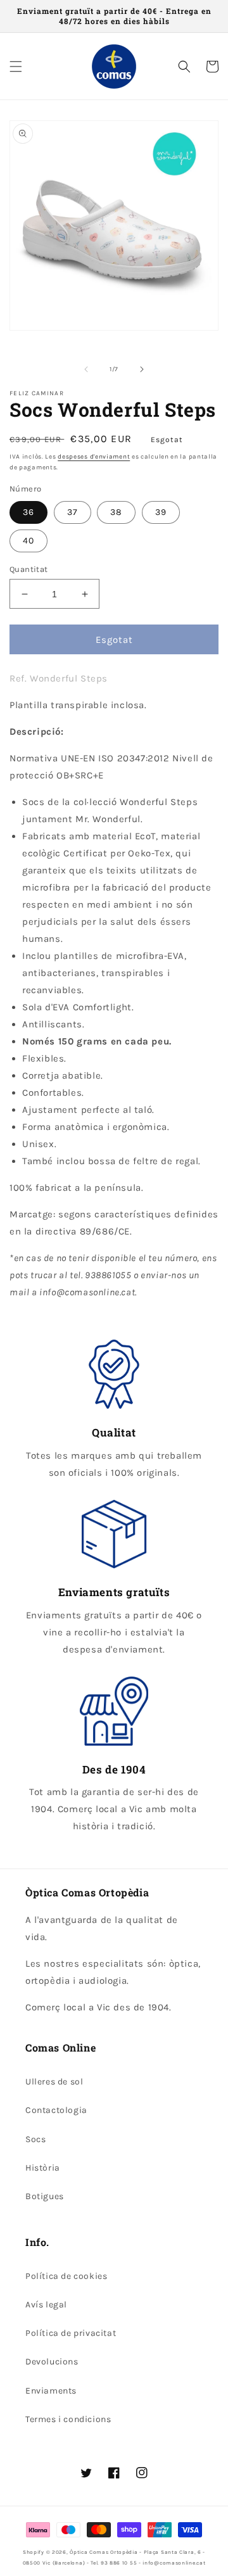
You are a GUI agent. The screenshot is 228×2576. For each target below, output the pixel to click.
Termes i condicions (68, 2419)
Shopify (34, 2552)
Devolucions (52, 2362)
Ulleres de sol (54, 2082)
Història (43, 2168)
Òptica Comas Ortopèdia (104, 2552)
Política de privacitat (71, 2333)
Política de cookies (66, 2276)
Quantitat (29, 569)
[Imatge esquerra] (86, 369)
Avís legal (46, 2305)
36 (28, 512)
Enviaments (51, 2391)
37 (73, 512)
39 (161, 512)
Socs (35, 2139)
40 (28, 541)
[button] (16, 67)
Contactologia (56, 2110)
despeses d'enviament (94, 457)
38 (116, 512)
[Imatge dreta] (142, 369)
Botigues (45, 2196)
